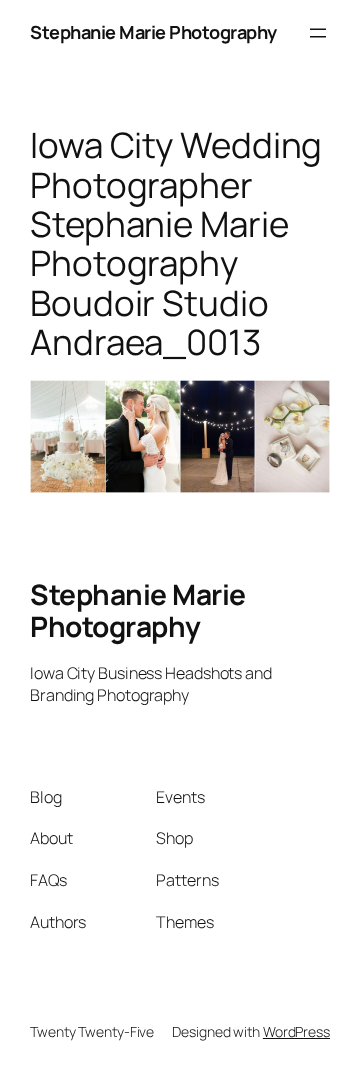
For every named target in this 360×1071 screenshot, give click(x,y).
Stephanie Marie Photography (153, 32)
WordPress (296, 1031)
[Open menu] (318, 33)
